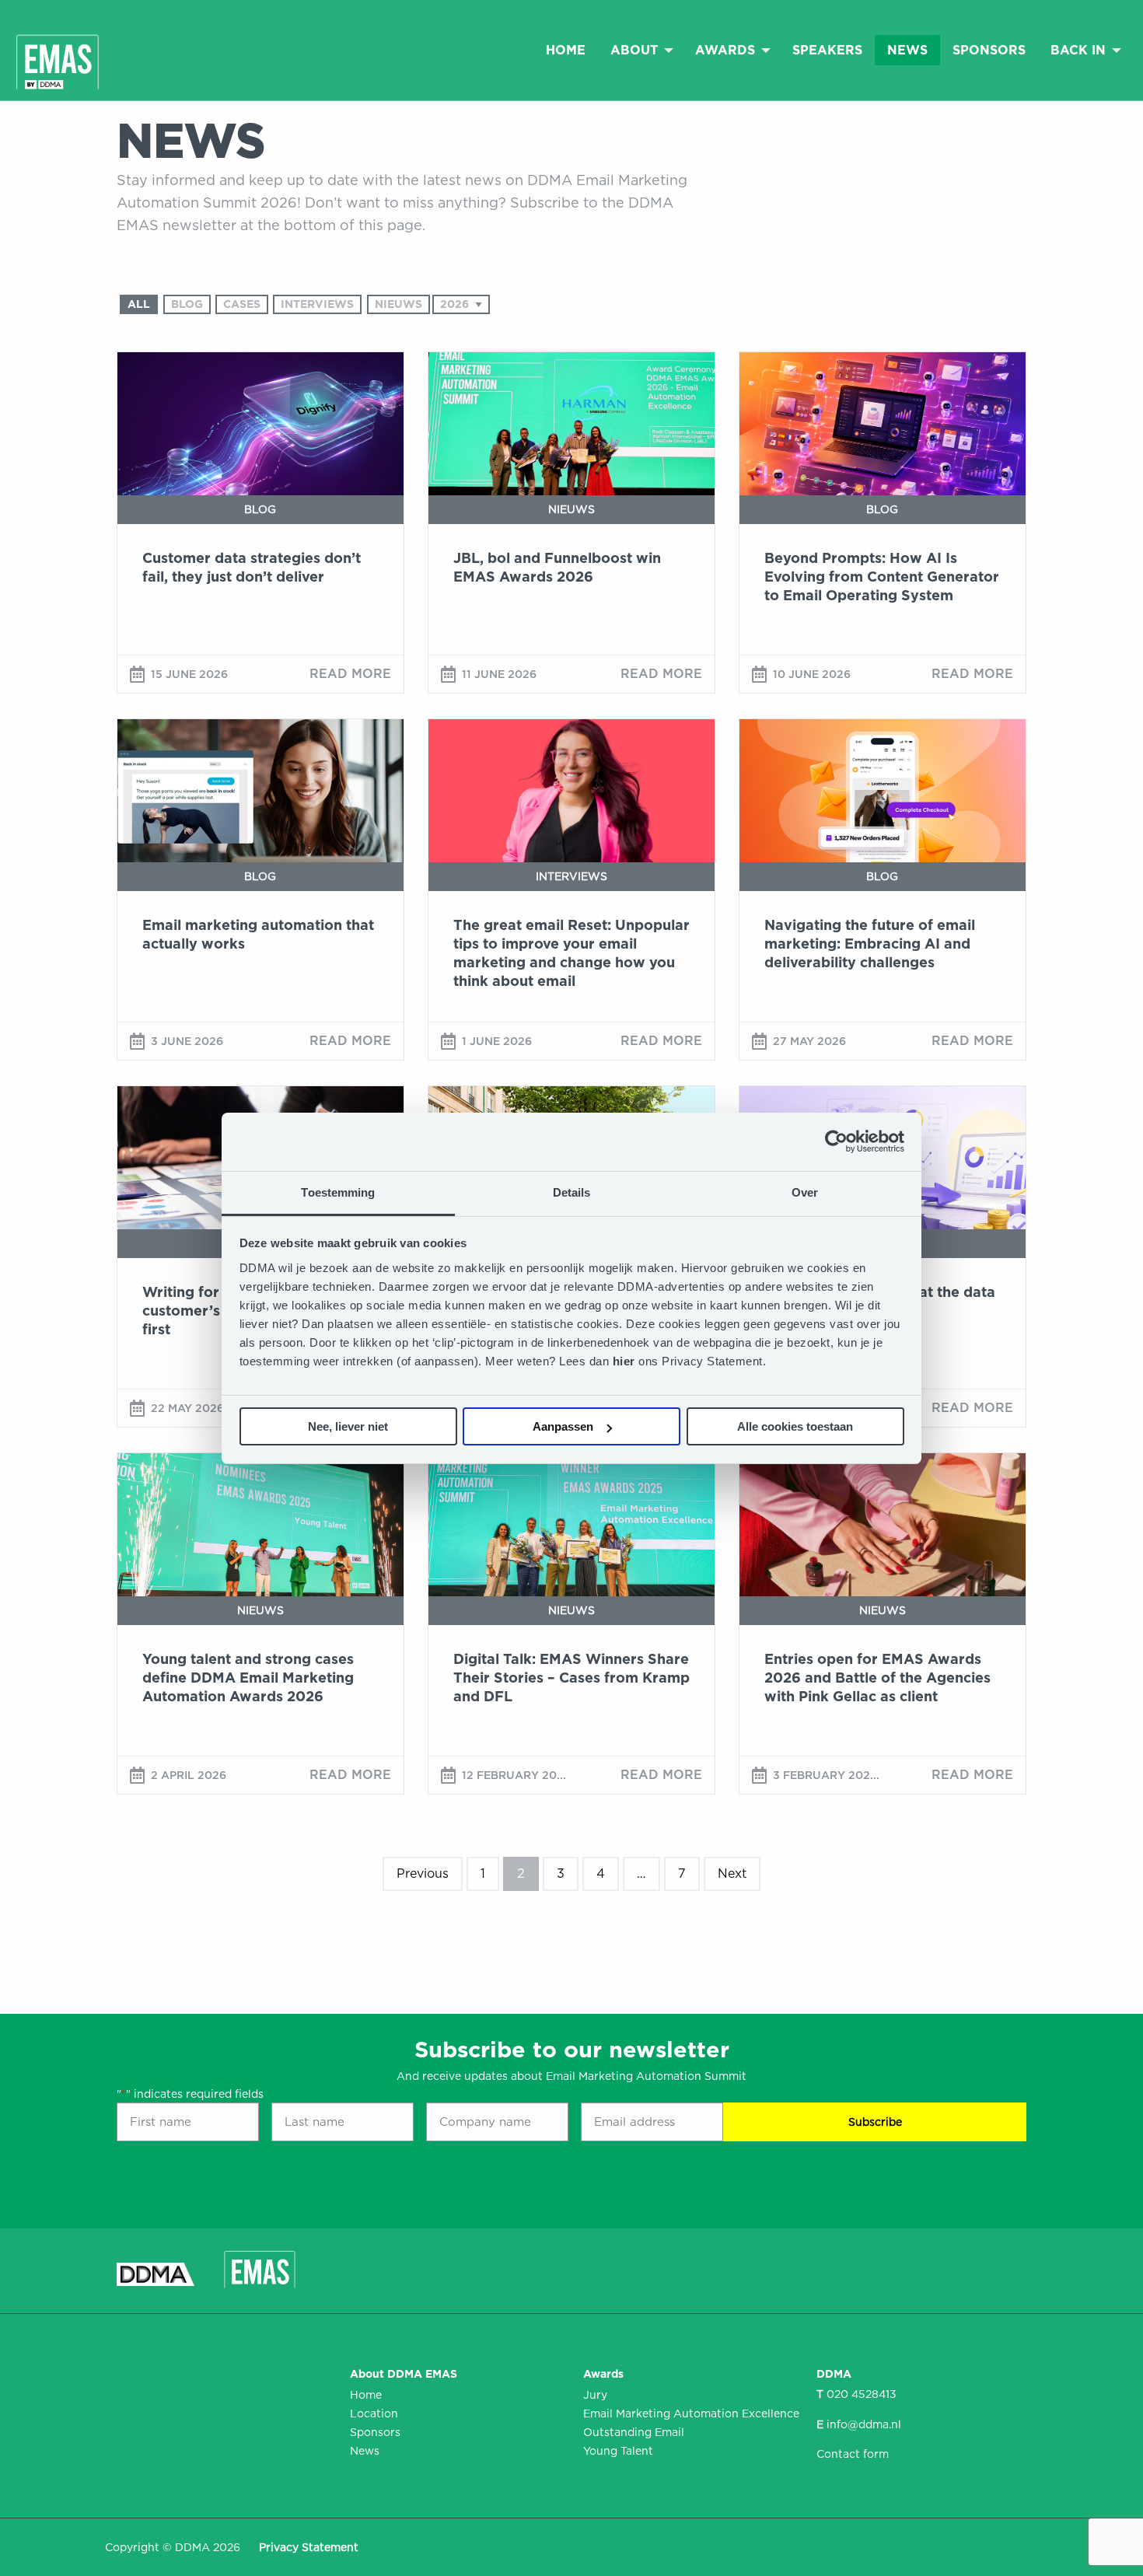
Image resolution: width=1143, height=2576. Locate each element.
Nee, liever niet (348, 1426)
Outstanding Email (634, 2432)
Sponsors (989, 50)
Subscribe (875, 2122)
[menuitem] (566, 50)
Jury (595, 2395)
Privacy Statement (309, 2547)
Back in (1078, 50)
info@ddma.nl (864, 2424)
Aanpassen (563, 1426)
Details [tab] (572, 1192)
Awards (725, 50)
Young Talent (618, 2451)
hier (626, 1361)
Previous (423, 1873)
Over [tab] (805, 1192)
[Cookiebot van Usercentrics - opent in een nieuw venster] (836, 1141)
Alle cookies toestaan (795, 1426)
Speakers (827, 50)
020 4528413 (862, 2394)
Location (374, 2413)
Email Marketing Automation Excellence (688, 2413)
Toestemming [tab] (338, 1192)
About (634, 50)
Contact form (853, 2454)
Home (566, 50)
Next (732, 1873)
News (907, 50)
